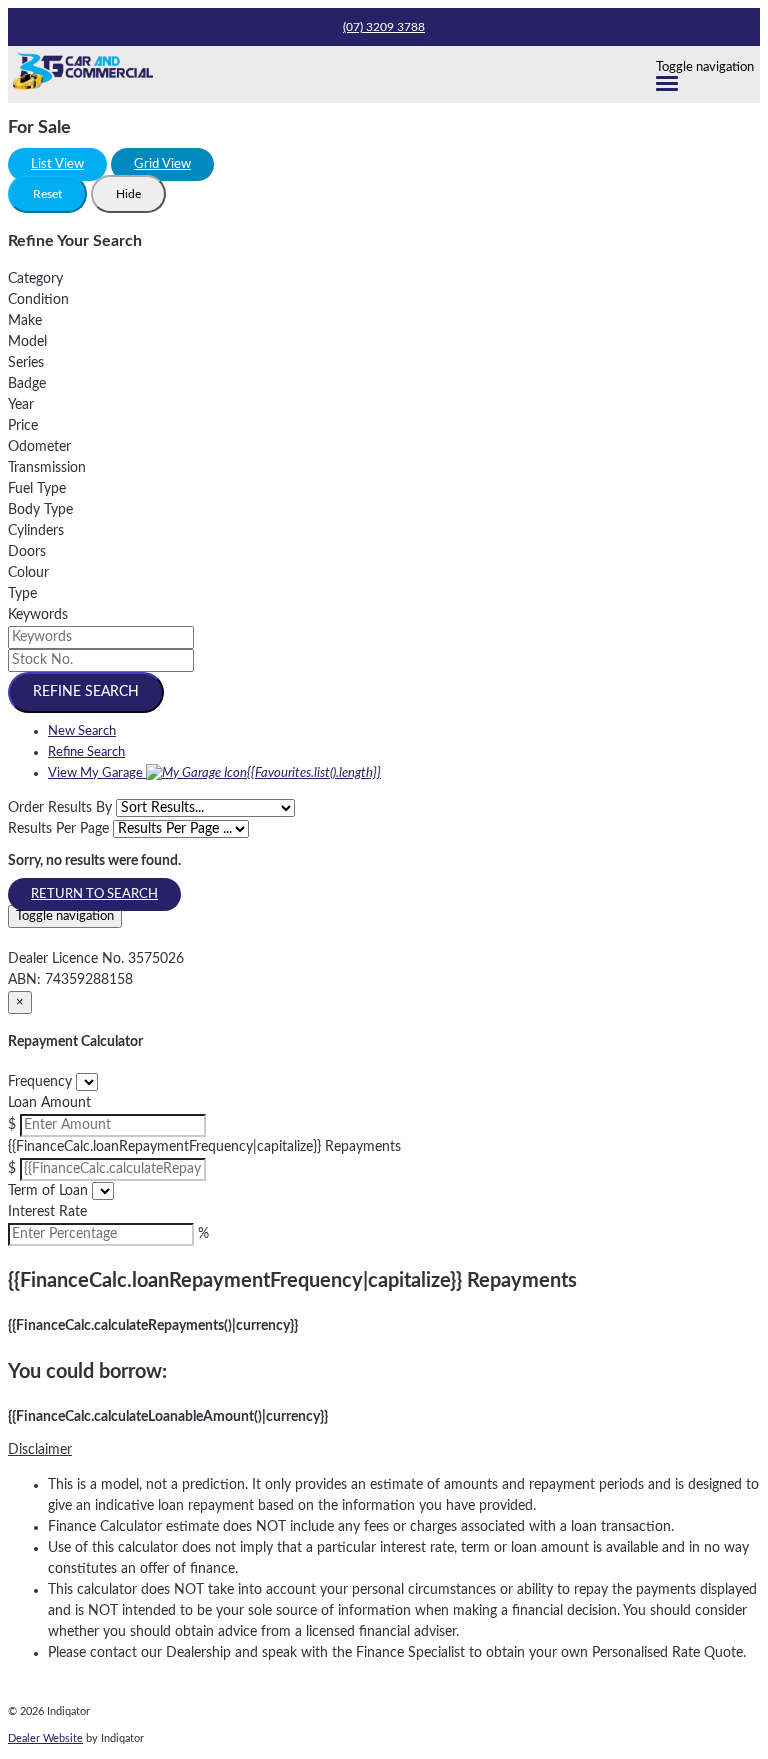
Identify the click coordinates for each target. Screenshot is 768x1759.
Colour (28, 573)
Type (22, 594)
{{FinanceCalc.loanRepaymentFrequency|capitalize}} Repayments (204, 1147)
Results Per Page (58, 829)
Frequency (40, 1082)
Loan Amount (49, 1103)
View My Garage (214, 773)
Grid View (162, 164)
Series (26, 363)
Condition (38, 300)
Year (21, 405)
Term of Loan (48, 1191)
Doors (27, 552)
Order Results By (60, 808)
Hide (128, 194)
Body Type (40, 510)
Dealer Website (45, 1738)
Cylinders (36, 531)
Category (35, 279)
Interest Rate (47, 1212)
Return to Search (94, 894)
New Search (82, 731)
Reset (47, 194)
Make (25, 321)
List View (57, 164)
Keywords (38, 615)
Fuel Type (37, 489)
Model (27, 342)
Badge (27, 384)
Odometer (39, 447)
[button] (384, 1450)
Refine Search (86, 692)
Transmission (47, 468)
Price (23, 426)
